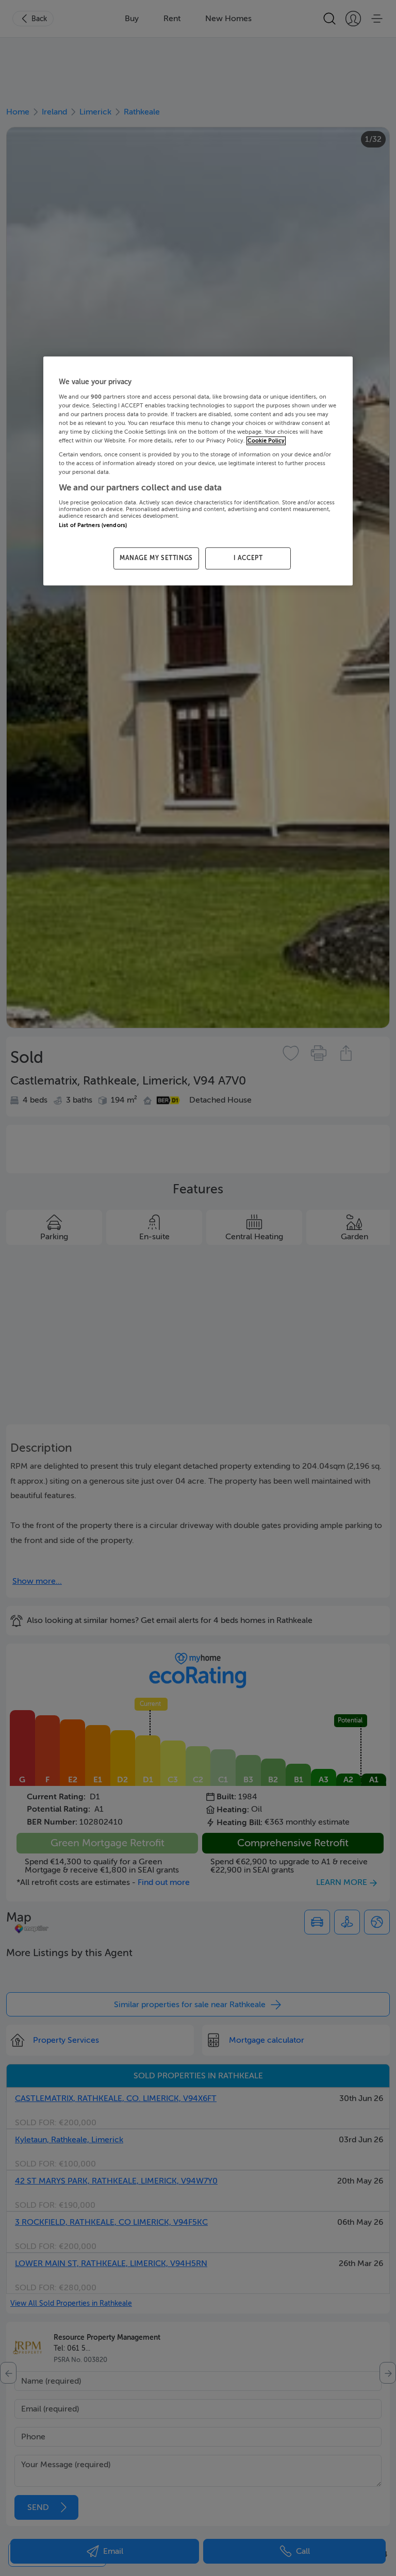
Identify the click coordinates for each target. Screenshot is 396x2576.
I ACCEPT (248, 559)
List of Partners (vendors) (93, 525)
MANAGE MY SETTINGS (156, 559)
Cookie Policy (266, 441)
